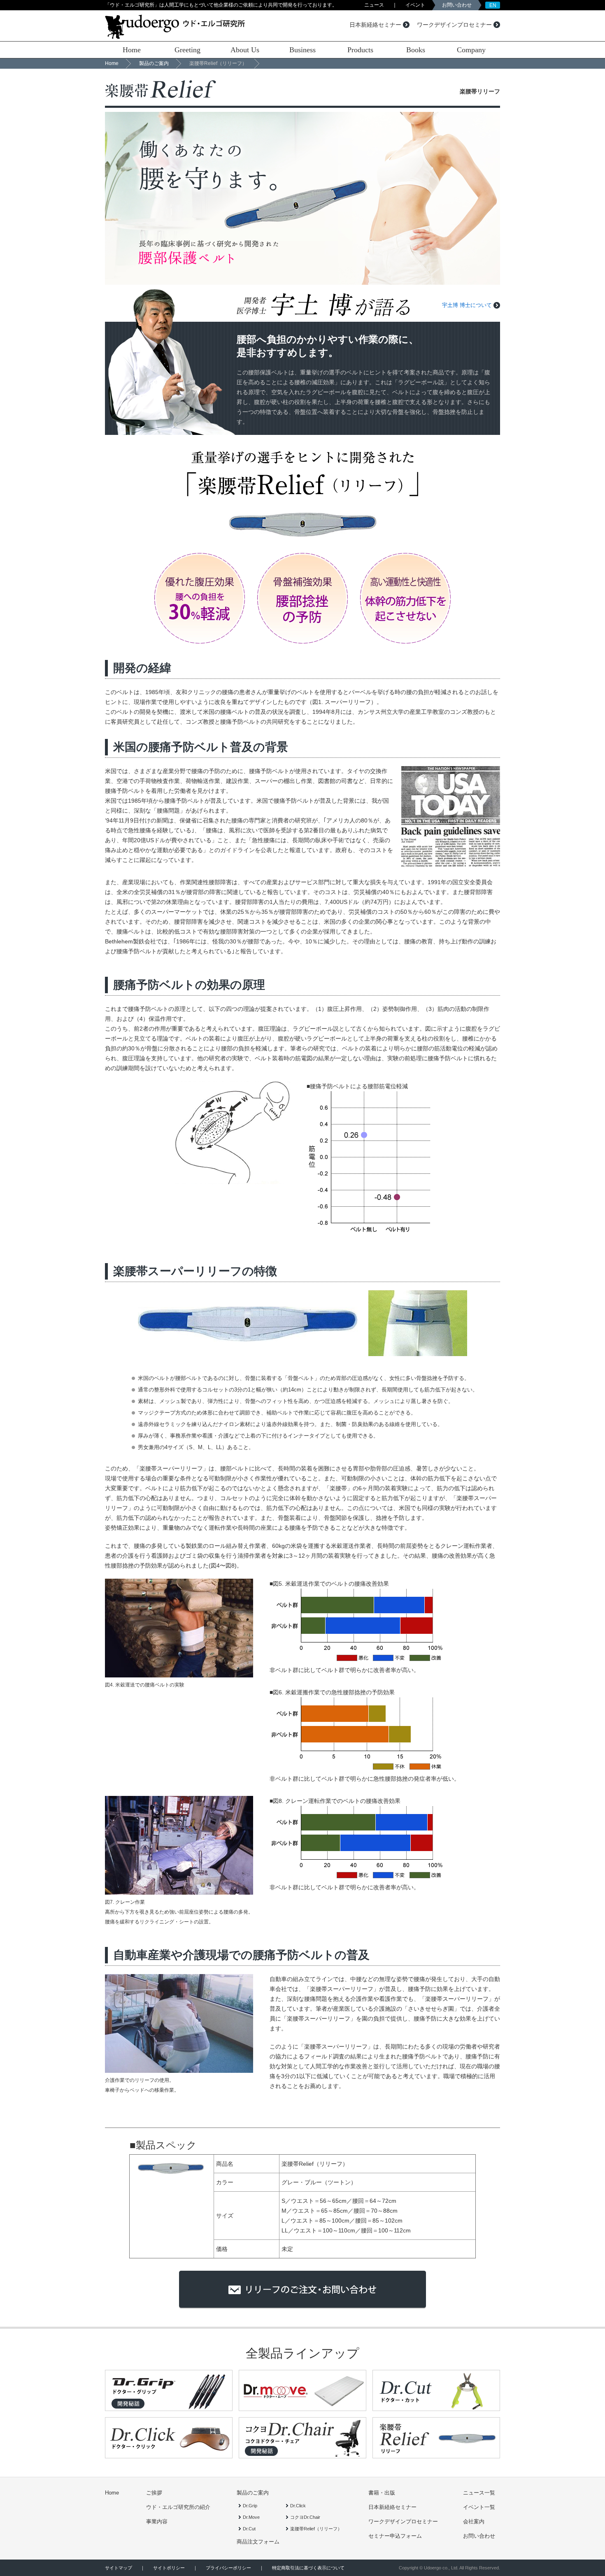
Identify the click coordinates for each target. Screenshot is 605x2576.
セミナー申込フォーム (395, 2536)
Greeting (187, 50)
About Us (245, 50)
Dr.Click (298, 2506)
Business (302, 50)
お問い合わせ (457, 5)
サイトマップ (119, 2568)
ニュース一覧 (479, 2493)
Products (360, 50)
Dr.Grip (250, 2506)
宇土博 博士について (467, 305)
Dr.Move (251, 2517)
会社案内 (474, 2521)
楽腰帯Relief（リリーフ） (316, 2529)
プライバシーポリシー (228, 2568)
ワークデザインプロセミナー (454, 25)
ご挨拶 (154, 2493)
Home (132, 50)
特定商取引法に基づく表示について (308, 2568)
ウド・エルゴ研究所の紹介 (178, 2507)
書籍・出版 (382, 2493)
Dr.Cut (249, 2529)
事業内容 (157, 2521)
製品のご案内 (154, 63)
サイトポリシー (169, 2568)
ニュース (374, 5)
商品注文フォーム (258, 2542)
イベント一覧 (479, 2507)
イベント (415, 5)
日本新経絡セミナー (375, 25)
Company (471, 50)
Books (416, 50)
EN (493, 5)
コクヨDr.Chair (305, 2517)
